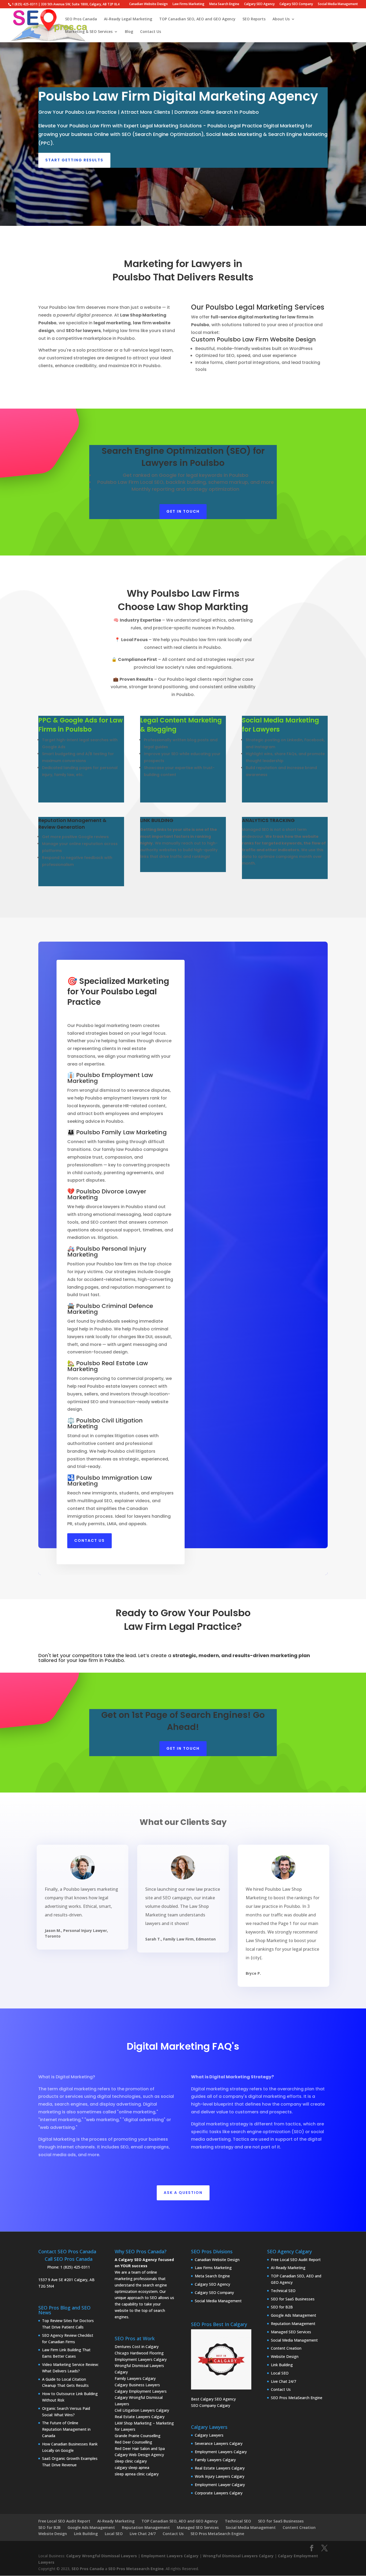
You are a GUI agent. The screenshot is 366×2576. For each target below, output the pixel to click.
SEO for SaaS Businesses (293, 2299)
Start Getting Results (74, 160)
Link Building (282, 2365)
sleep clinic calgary (131, 2461)
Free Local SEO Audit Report (296, 2260)
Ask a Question (183, 2193)
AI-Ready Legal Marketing (128, 19)
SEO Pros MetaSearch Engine (297, 2398)
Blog (129, 32)
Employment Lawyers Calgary (141, 2359)
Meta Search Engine (224, 4)
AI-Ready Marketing (288, 2268)
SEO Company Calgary (211, 2405)
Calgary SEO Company (296, 4)
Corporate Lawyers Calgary (219, 2493)
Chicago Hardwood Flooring (139, 2353)
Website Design (285, 2356)
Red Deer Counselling (133, 2442)
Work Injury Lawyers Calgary (220, 2476)
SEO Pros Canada (81, 19)
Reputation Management (293, 2324)
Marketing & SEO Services (89, 32)
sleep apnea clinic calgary (137, 2474)
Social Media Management (338, 4)
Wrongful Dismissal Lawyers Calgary (238, 2556)
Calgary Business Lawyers (137, 2385)
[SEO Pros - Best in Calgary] (221, 2359)
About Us (281, 19)
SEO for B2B (282, 2307)
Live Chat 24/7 (283, 2381)
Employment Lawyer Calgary (220, 2485)
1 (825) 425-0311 (75, 2267)
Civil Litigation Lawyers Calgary (142, 2410)
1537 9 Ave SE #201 (56, 2280)
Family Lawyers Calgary (135, 2378)
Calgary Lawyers (209, 2435)
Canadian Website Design (148, 4)
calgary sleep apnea (132, 2467)
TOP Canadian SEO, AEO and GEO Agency (197, 19)
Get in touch (183, 511)
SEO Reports (254, 19)
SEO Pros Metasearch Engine (136, 2569)
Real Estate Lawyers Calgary (140, 2417)
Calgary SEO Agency (259, 4)
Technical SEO (283, 2291)
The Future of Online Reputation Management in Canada (66, 2429)
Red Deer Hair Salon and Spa (140, 2448)
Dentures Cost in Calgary (137, 2347)
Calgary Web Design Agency (139, 2455)
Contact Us (151, 32)
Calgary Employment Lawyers (141, 2391)
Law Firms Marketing (188, 4)
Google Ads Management (294, 2315)
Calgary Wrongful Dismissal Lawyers (102, 2556)
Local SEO (280, 2373)
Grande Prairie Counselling (138, 2436)
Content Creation (286, 2348)
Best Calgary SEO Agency (213, 2399)
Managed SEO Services (291, 2332)
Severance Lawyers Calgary (219, 2443)
